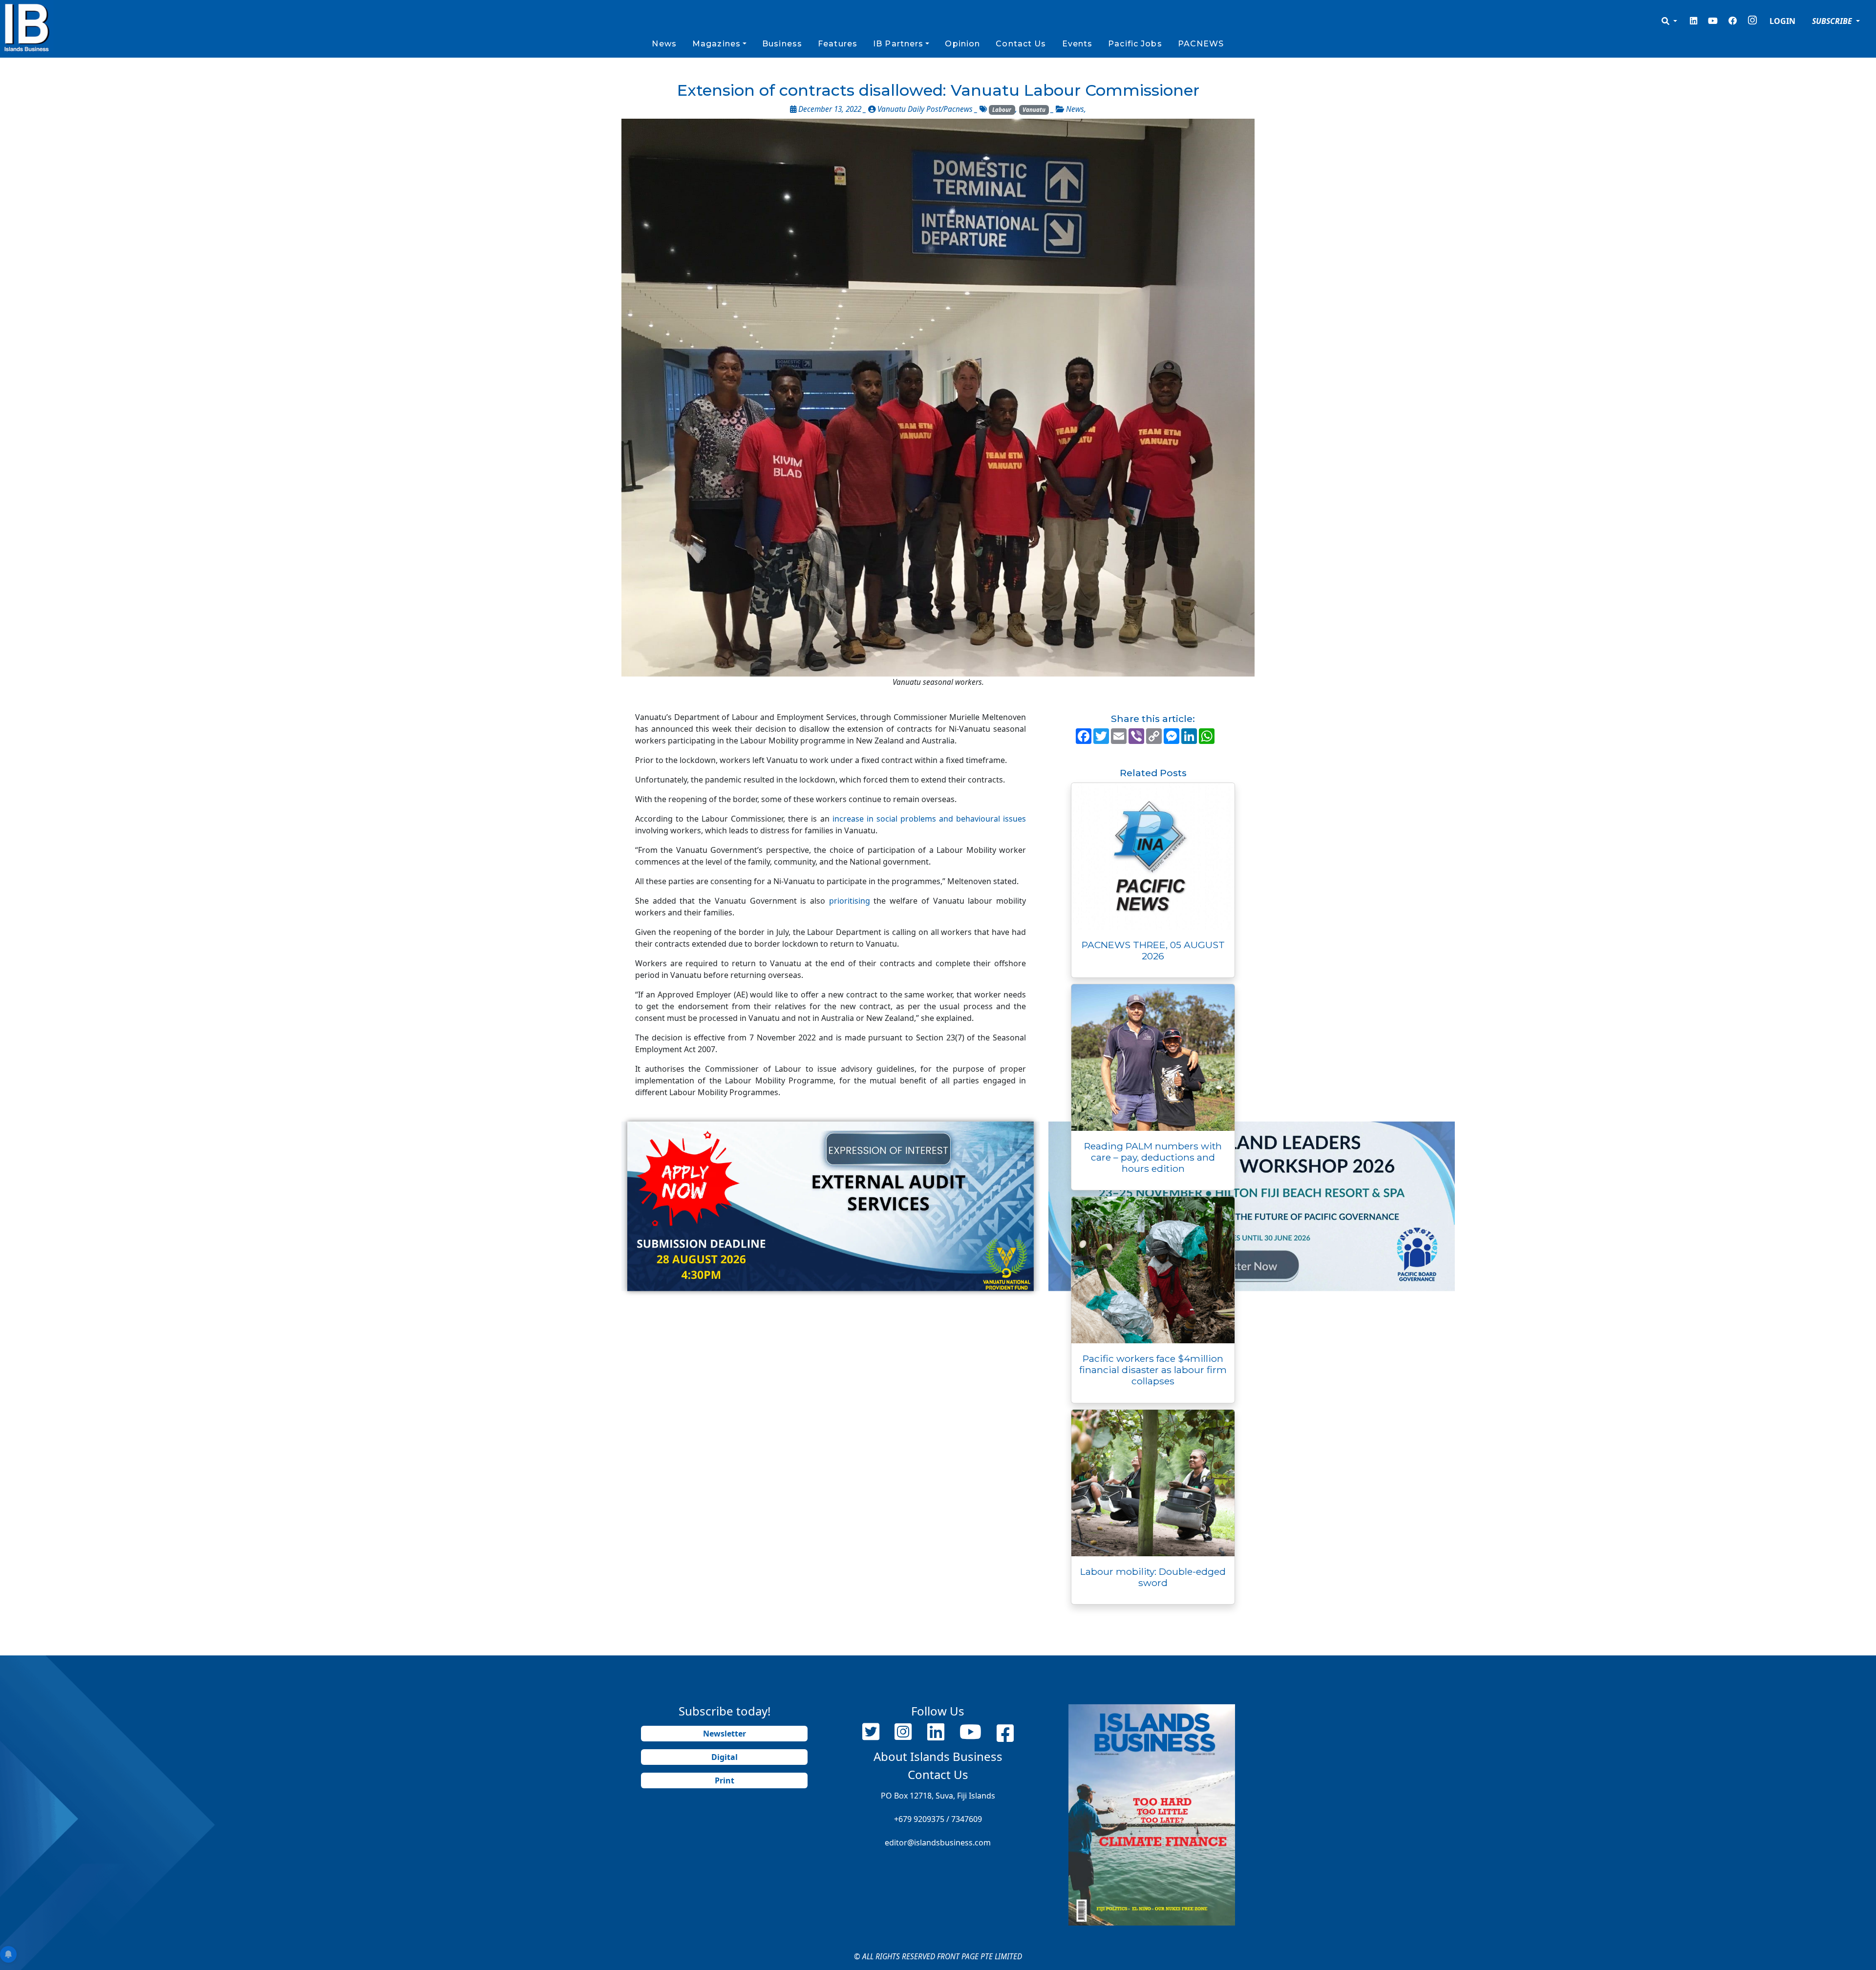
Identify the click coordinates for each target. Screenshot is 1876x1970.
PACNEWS (1201, 44)
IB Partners (898, 44)
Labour (1002, 110)
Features (838, 44)
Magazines (716, 44)
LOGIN (1782, 21)
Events (1077, 44)
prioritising (850, 901)
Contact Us (1021, 44)
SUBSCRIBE (1833, 21)
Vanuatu (1034, 110)
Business (782, 44)
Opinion (962, 44)
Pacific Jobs (1135, 44)
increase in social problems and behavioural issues (929, 819)
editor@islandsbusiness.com (938, 1843)
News (664, 44)
